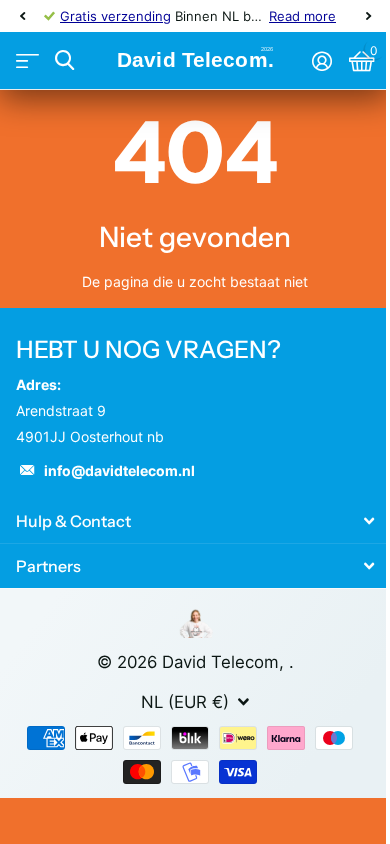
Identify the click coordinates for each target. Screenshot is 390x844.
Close (195, 521)
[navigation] (22, 16)
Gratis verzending (115, 16)
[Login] (321, 61)
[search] (64, 60)
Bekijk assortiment (27, 61)
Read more (302, 16)
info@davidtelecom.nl (119, 470)
